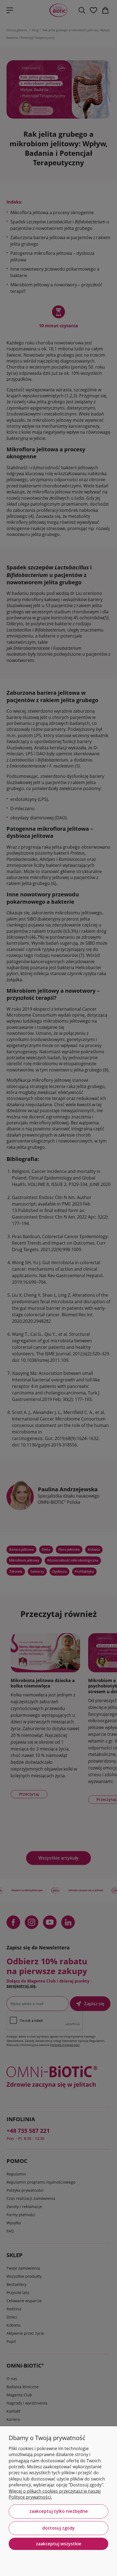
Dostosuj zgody (59, 2528)
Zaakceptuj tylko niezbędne (59, 2511)
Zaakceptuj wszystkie (59, 2544)
